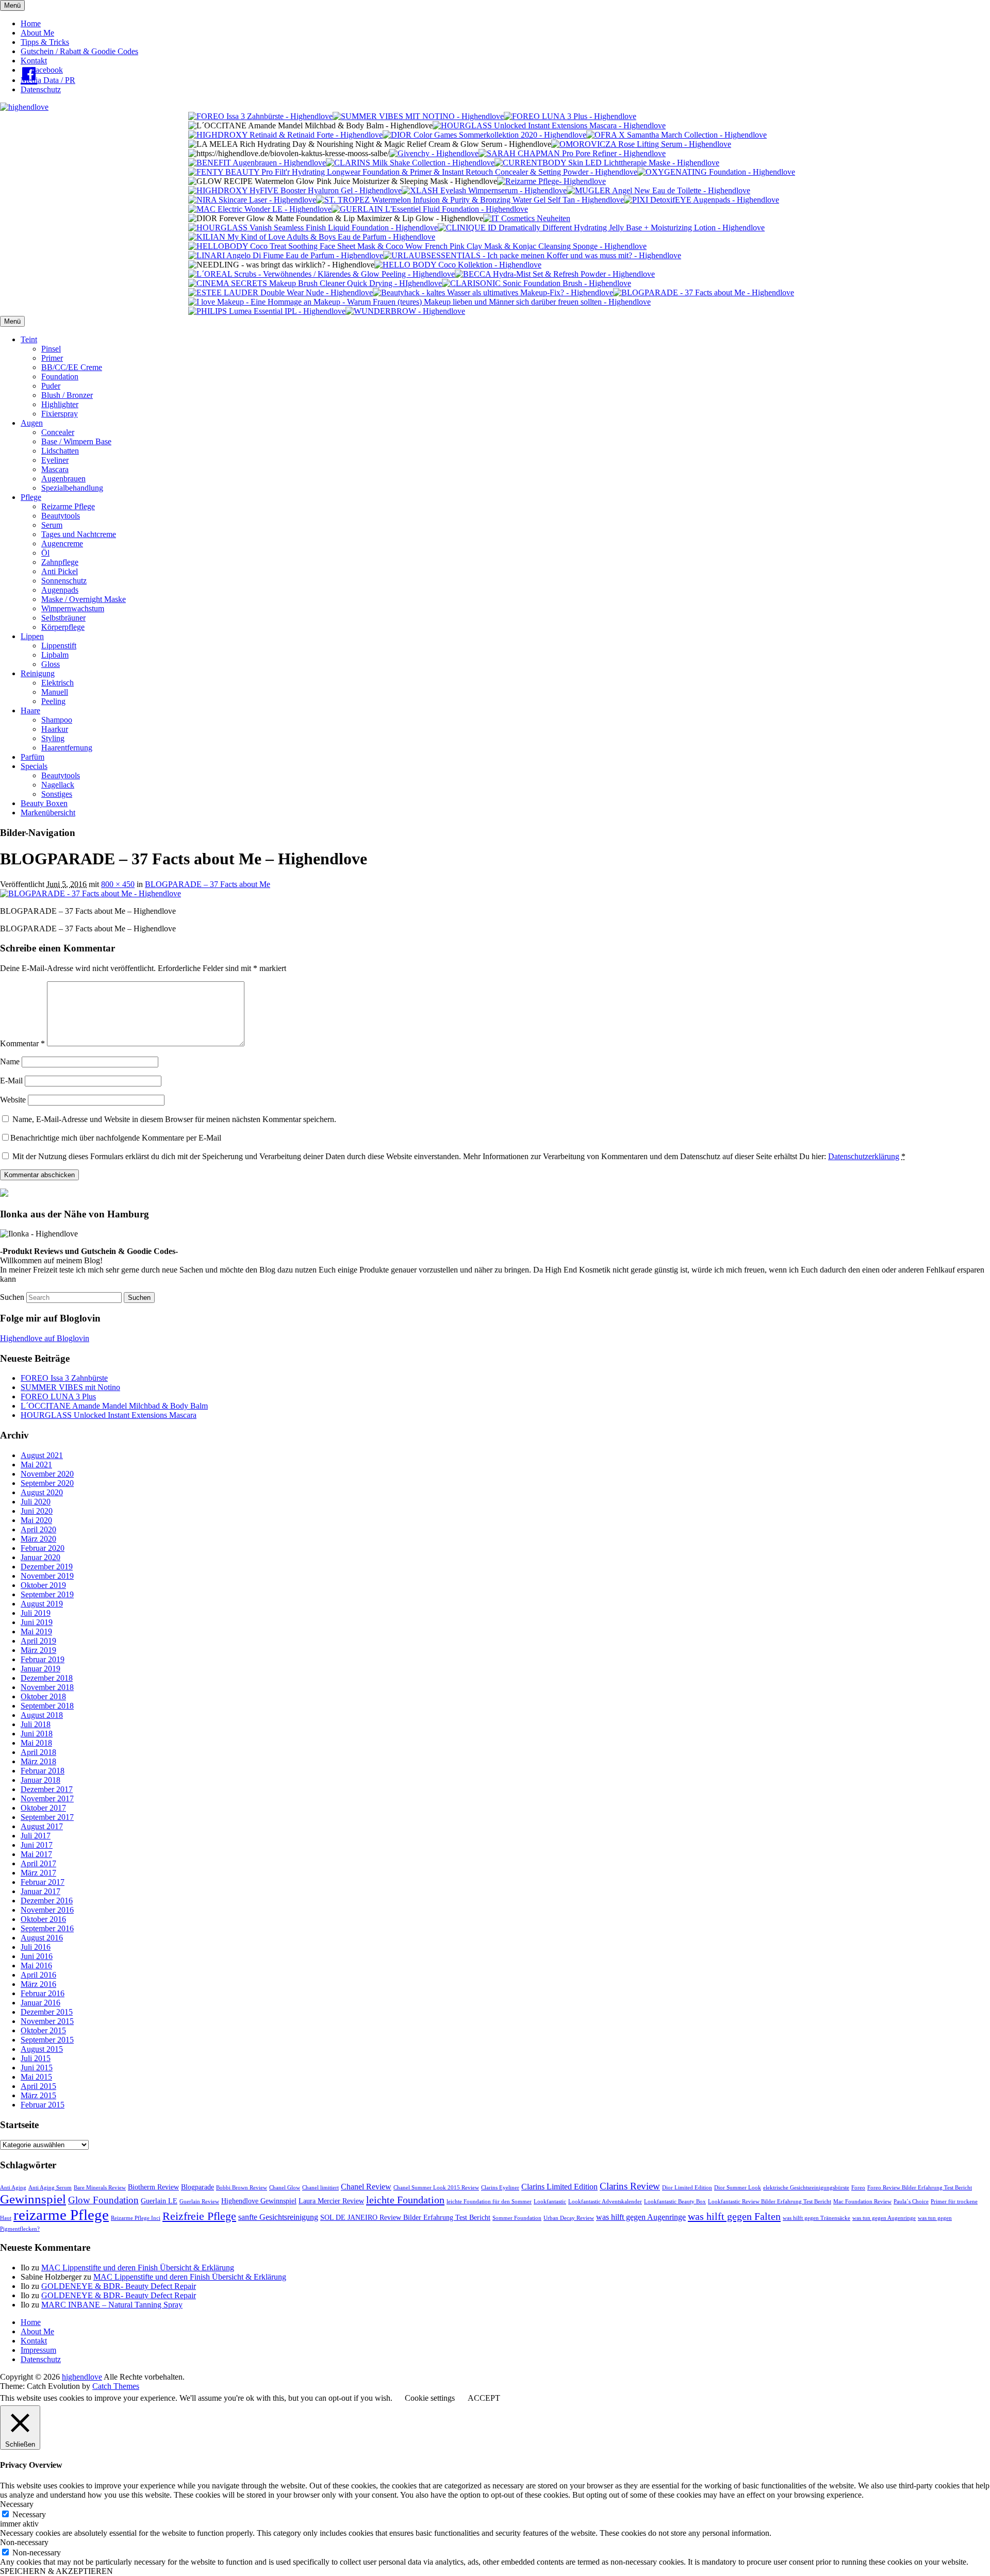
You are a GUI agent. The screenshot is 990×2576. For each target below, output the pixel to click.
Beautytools (61, 516)
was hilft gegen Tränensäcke (816, 2218)
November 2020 (47, 1474)
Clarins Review (630, 2186)
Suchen (12, 1297)
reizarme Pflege (61, 2215)
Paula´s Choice (911, 2202)
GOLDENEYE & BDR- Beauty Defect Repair (119, 2286)
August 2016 (42, 1938)
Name (10, 1061)
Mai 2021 (36, 1465)
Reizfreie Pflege (199, 2216)
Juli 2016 (36, 1947)
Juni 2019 (37, 1622)
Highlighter (60, 404)
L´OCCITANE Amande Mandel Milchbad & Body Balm (114, 1406)
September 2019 (47, 1594)
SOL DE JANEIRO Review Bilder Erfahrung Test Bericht (405, 2218)
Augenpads (60, 590)
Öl (45, 553)
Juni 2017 (37, 1845)
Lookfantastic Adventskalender (605, 2202)
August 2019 (42, 1604)
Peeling (53, 701)
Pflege (31, 497)
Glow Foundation (103, 2200)
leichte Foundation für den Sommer (489, 2202)
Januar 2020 (40, 1557)
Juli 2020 (36, 1502)
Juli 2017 (36, 1836)
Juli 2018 (36, 1724)
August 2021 (42, 1455)
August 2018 (42, 1715)
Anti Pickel (60, 571)
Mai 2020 (36, 1520)
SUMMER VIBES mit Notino (70, 1387)
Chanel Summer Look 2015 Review (436, 2188)
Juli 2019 (36, 1613)
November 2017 (47, 1799)
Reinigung (38, 673)
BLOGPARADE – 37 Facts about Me (208, 884)
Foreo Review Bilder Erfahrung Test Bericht (920, 2188)
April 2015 (38, 2086)
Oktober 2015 (43, 2030)
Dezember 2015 (47, 2012)
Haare (30, 710)
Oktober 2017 (43, 1808)
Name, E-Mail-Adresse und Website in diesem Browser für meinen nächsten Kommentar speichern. (174, 1119)
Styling (53, 738)
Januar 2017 (40, 1891)
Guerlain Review (199, 2202)
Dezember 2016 (47, 1901)
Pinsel (51, 349)
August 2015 (42, 2049)
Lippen (32, 636)
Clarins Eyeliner (500, 2188)
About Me (37, 33)
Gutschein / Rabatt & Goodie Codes (79, 51)
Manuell (55, 692)
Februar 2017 (43, 1882)
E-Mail (11, 1081)
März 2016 (38, 1984)
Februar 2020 (43, 1548)
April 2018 (38, 1752)
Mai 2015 (36, 2077)
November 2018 (47, 1687)
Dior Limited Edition (687, 2188)
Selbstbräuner (63, 618)
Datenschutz (41, 89)
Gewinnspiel (33, 2199)
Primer (52, 358)
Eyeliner (55, 460)
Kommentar (22, 1043)
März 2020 (38, 1539)
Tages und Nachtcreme (79, 534)
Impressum (38, 2350)
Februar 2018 (43, 1771)
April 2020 (38, 1529)
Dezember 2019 (47, 1567)
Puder (51, 386)
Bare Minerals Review (100, 2188)
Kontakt (34, 61)
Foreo (858, 2188)
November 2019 (47, 1576)
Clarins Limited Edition (559, 2187)
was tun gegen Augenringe (884, 2218)
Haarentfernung (67, 748)
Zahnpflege (60, 562)
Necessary (29, 2514)
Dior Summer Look (738, 2188)
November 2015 (47, 2021)
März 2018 (38, 1761)
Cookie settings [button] (430, 2398)
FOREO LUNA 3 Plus (58, 1396)
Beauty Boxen (44, 803)
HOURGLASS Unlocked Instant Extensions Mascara (109, 1415)
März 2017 (38, 1873)
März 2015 (38, 2095)
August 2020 (42, 1492)
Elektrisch (57, 683)
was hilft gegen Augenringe (641, 2217)
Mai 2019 (36, 1632)
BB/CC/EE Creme (72, 367)
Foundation (60, 377)
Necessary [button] (17, 2504)
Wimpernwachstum (73, 608)
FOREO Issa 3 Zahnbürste (64, 1378)
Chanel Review (366, 2187)
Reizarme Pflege (68, 506)
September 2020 (47, 1483)
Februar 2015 (43, 2105)
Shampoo (57, 720)
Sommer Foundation (517, 2218)
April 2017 (38, 1863)
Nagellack (58, 785)
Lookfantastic (550, 2202)
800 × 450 (118, 884)
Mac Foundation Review (862, 2202)
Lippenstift (59, 646)
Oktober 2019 (43, 1585)
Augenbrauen (63, 479)
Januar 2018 (40, 1780)
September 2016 (47, 1928)
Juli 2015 (36, 2058)
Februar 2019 (43, 1659)
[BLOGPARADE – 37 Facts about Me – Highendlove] (90, 893)
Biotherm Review (153, 2187)
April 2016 (38, 1975)
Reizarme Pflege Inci (136, 2218)
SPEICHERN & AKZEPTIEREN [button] (56, 2571)
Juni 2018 (37, 1734)
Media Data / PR (48, 80)
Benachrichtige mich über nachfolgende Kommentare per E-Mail (116, 1138)
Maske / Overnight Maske (84, 599)
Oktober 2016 (43, 1919)
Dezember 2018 (47, 1678)
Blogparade (197, 2187)
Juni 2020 (37, 1511)
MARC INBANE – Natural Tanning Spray (112, 2305)
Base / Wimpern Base (76, 441)
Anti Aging (13, 2188)
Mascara (55, 469)
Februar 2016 (43, 1993)
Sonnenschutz (64, 581)
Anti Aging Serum (50, 2188)
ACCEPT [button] (484, 2398)
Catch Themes (116, 2386)
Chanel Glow (285, 2188)
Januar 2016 (40, 2003)
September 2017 (47, 1817)
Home (31, 23)
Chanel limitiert (320, 2188)
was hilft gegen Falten (734, 2216)
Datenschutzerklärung (864, 1156)
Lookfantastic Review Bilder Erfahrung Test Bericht (770, 2202)
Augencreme (62, 543)
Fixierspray (60, 414)
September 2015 (47, 2040)
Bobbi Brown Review (242, 2188)
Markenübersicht (48, 813)
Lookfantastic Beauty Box (675, 2202)
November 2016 (47, 1910)
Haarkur (55, 729)
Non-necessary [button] (24, 2542)
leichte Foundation (405, 2200)
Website (13, 1100)
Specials (34, 766)
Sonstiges (57, 794)
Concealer (58, 432)
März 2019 (38, 1650)
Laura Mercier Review (331, 2201)
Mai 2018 (36, 1743)
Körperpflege (63, 627)
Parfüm (32, 757)
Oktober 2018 (43, 1696)
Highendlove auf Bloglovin (45, 1338)
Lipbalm (55, 655)
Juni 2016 (37, 1956)
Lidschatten (60, 451)
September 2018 (47, 1706)
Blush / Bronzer (67, 395)
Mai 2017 (36, 1854)
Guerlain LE (159, 2201)
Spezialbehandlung (72, 488)
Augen (32, 423)
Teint (29, 339)
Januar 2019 (40, 1669)
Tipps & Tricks (45, 42)
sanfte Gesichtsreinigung (278, 2217)
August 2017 (42, 1826)
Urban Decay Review (569, 2218)
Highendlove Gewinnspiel (259, 2201)
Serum (52, 525)
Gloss (51, 664)
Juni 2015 (37, 2068)
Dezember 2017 (47, 1789)
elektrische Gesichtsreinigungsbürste (806, 2188)
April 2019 (38, 1641)
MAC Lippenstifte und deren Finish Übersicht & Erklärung (138, 2268)
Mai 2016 (36, 1966)
